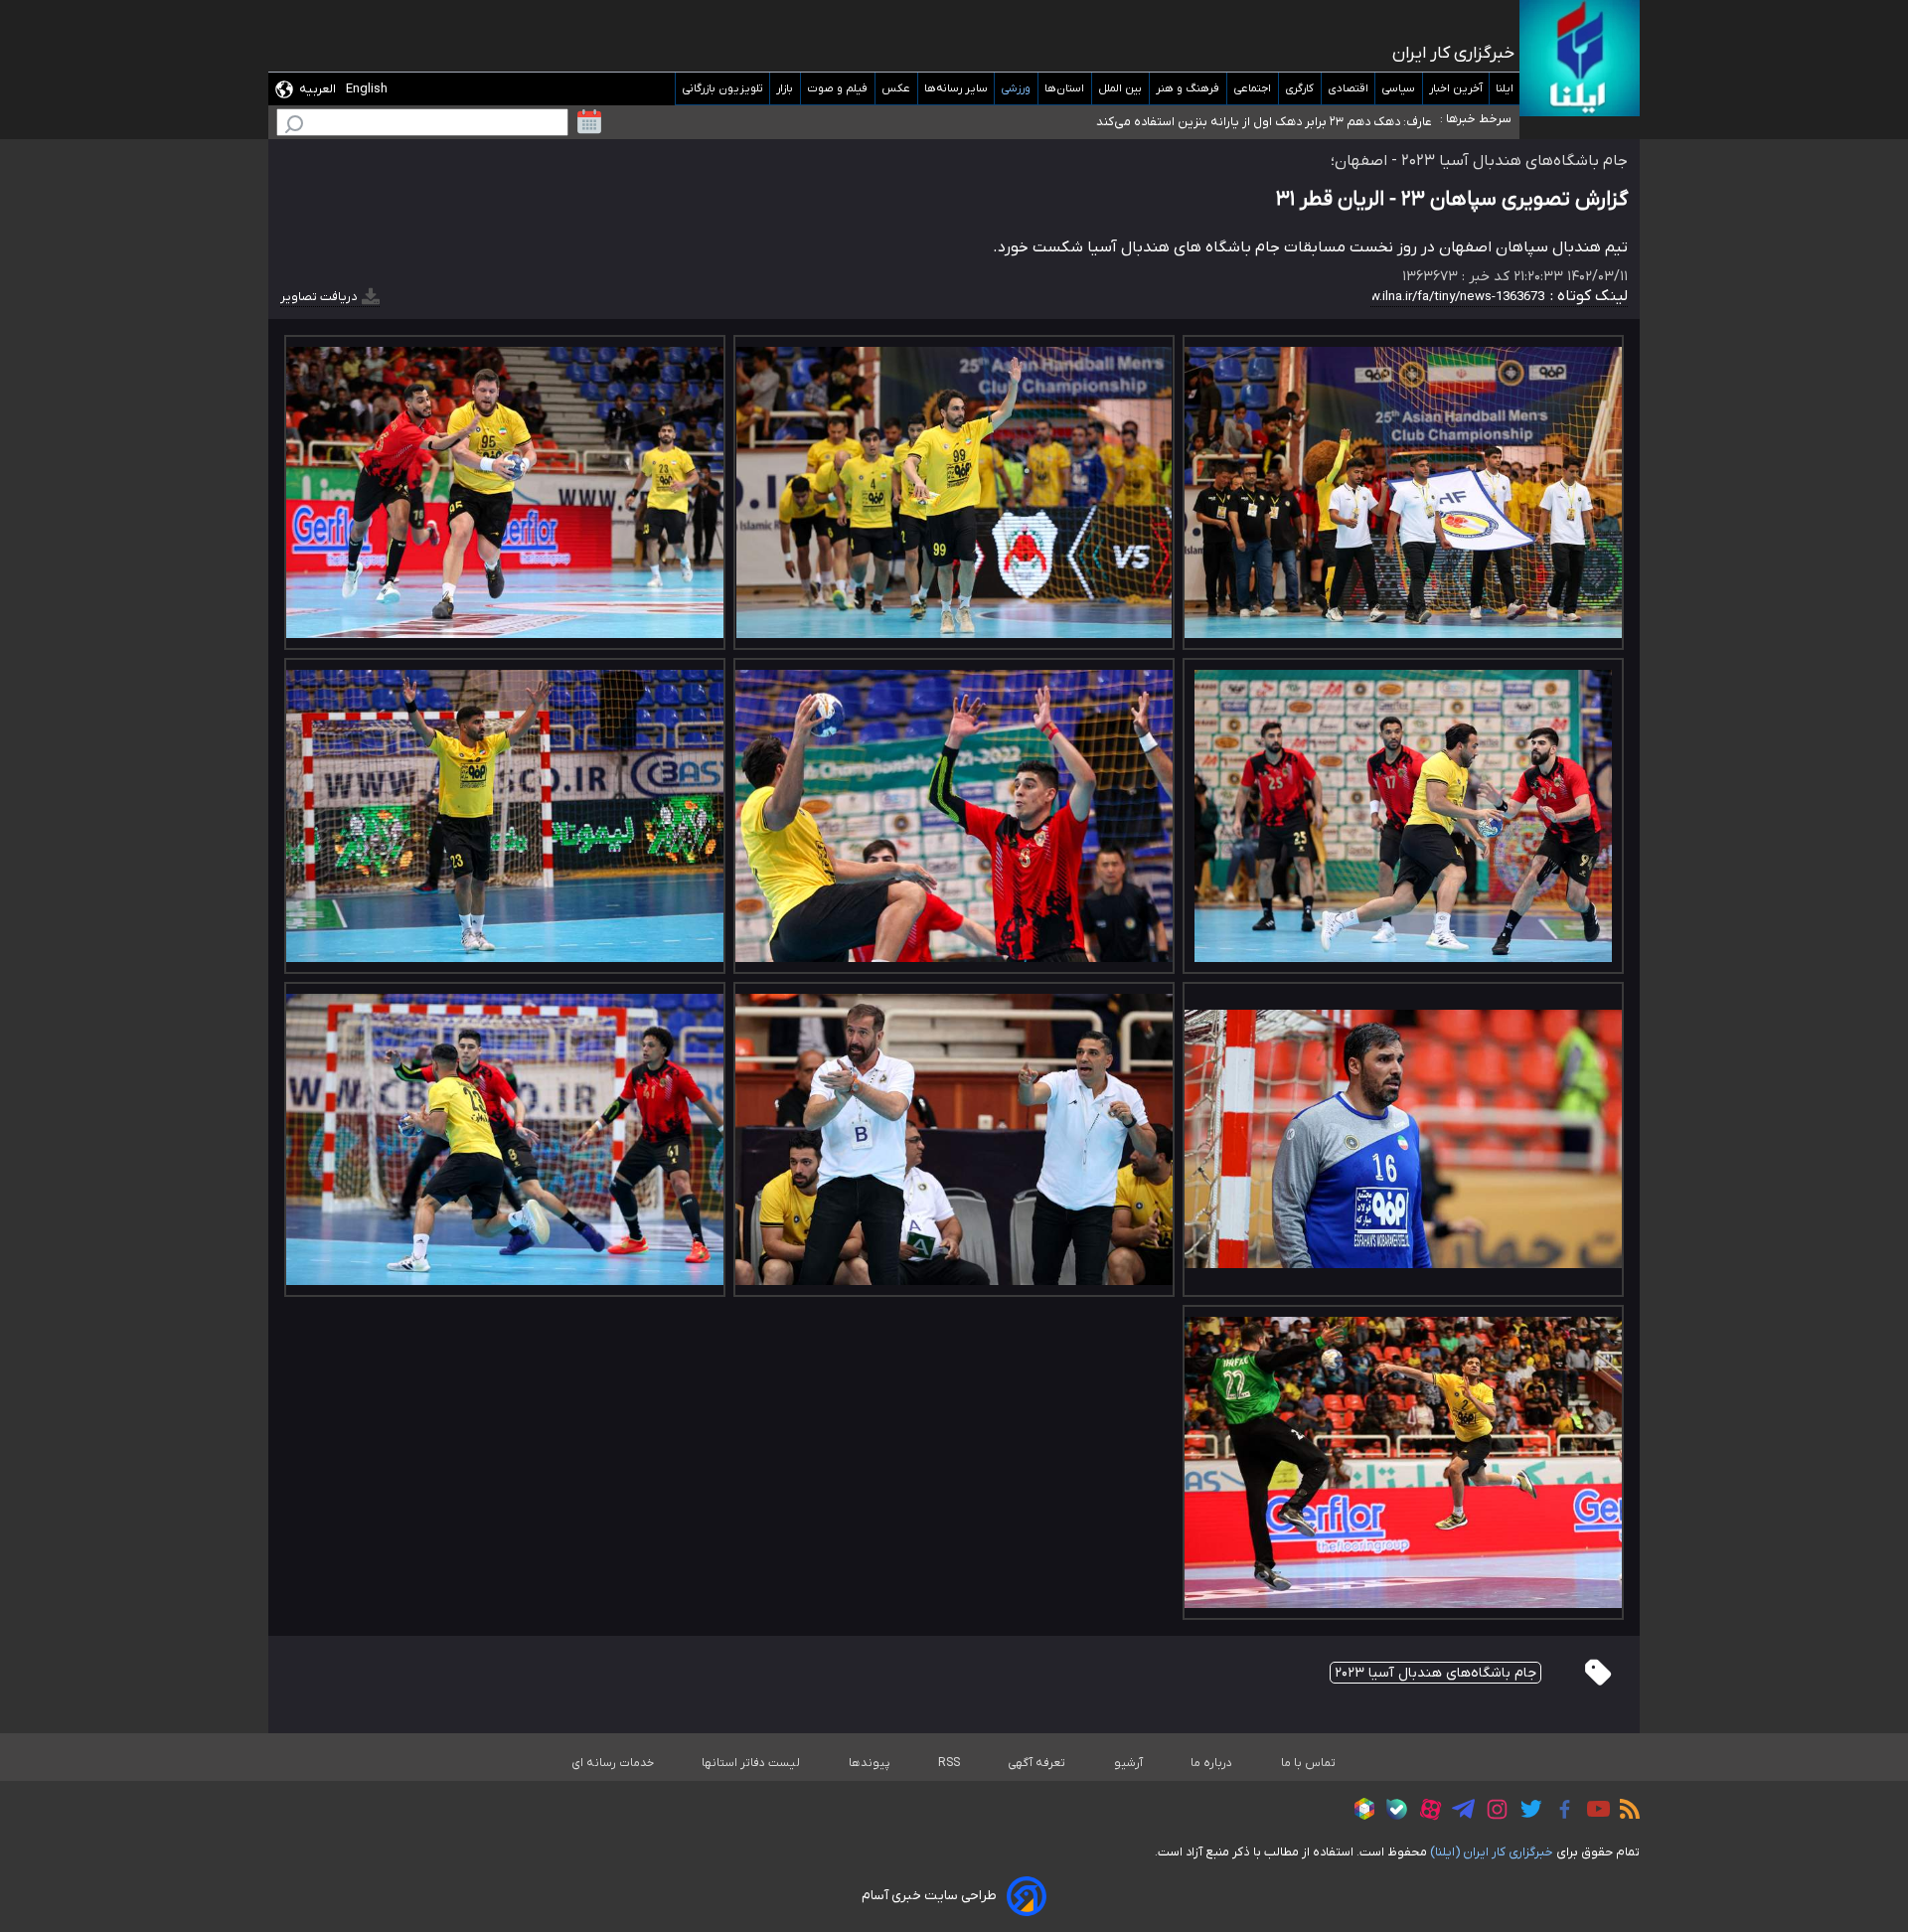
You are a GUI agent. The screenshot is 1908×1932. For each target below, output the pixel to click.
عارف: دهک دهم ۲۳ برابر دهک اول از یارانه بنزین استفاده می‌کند (1264, 122)
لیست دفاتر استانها (751, 1763)
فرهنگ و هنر (1188, 89)
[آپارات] (1426, 1812)
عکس (896, 89)
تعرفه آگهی (1037, 1763)
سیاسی (1399, 89)
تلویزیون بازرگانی (722, 89)
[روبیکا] (1359, 1812)
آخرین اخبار (1456, 89)
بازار (785, 89)
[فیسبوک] (1560, 1812)
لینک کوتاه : (1587, 296)
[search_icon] (294, 127)
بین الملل (1120, 89)
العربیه (318, 89)
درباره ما (1212, 1763)
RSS (949, 1763)
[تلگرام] (1458, 1812)
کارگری (1300, 89)
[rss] (1625, 1812)
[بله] (1392, 1812)
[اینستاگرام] (1492, 1812)
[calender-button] (589, 122)
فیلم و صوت (838, 89)
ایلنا (1505, 89)
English (367, 89)
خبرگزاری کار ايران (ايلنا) (1492, 1852)
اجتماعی (1253, 89)
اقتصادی (1348, 89)
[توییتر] (1526, 1812)
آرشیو (1128, 1763)
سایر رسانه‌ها (956, 89)
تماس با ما (1309, 1763)
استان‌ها (1065, 89)
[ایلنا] (1580, 58)
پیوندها (870, 1763)
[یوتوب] (1593, 1812)
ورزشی (1016, 89)
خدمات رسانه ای (613, 1763)
